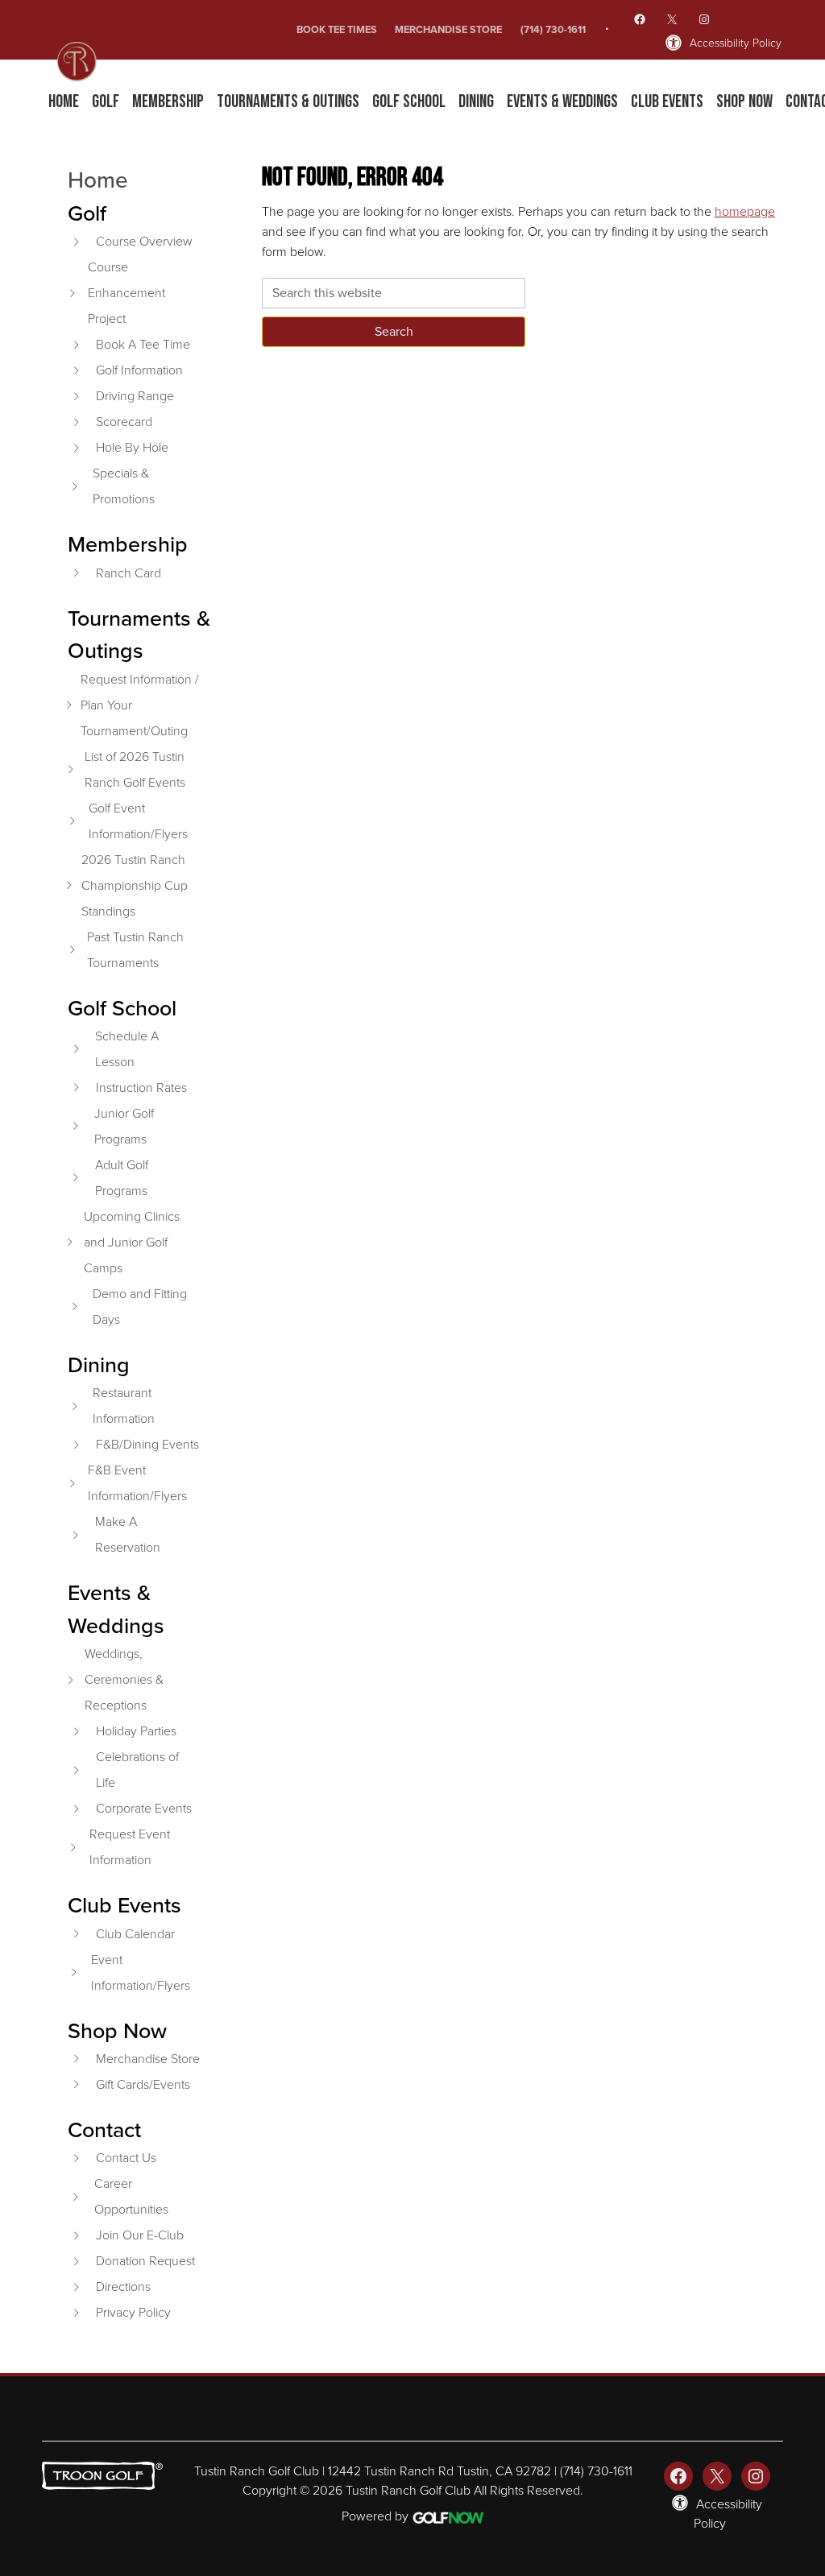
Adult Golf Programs (122, 1178)
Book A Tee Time (143, 344)
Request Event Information (130, 1847)
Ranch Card (129, 573)
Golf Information (139, 370)
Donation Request (145, 2261)
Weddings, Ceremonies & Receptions (124, 1679)
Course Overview (144, 241)
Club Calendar (135, 1934)
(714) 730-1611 (553, 29)
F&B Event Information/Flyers (137, 1483)
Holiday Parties (136, 1731)
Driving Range (135, 396)
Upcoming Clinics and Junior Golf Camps (132, 1242)
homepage (745, 211)
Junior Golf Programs (124, 1126)
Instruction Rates (141, 1087)
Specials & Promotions (124, 486)
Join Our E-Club (140, 2235)
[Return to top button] (804, 2354)
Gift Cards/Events (143, 2084)
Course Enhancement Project (126, 293)
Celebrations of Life (137, 1770)
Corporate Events (144, 1808)
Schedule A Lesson (127, 1049)
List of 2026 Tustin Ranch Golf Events (135, 769)
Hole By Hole (132, 447)
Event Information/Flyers (141, 1972)
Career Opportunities (131, 2196)
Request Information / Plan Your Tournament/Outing (140, 705)
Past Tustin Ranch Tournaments (135, 950)
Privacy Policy (133, 2312)
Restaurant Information (124, 1406)
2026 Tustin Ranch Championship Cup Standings (135, 885)
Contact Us (126, 2158)
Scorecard (124, 422)
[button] (106, 102)
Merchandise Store (448, 29)
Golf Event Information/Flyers (138, 821)
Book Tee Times (337, 29)
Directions (123, 2287)
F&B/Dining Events (147, 1444)
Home (98, 180)
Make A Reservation (128, 1534)
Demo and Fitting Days (140, 1307)
